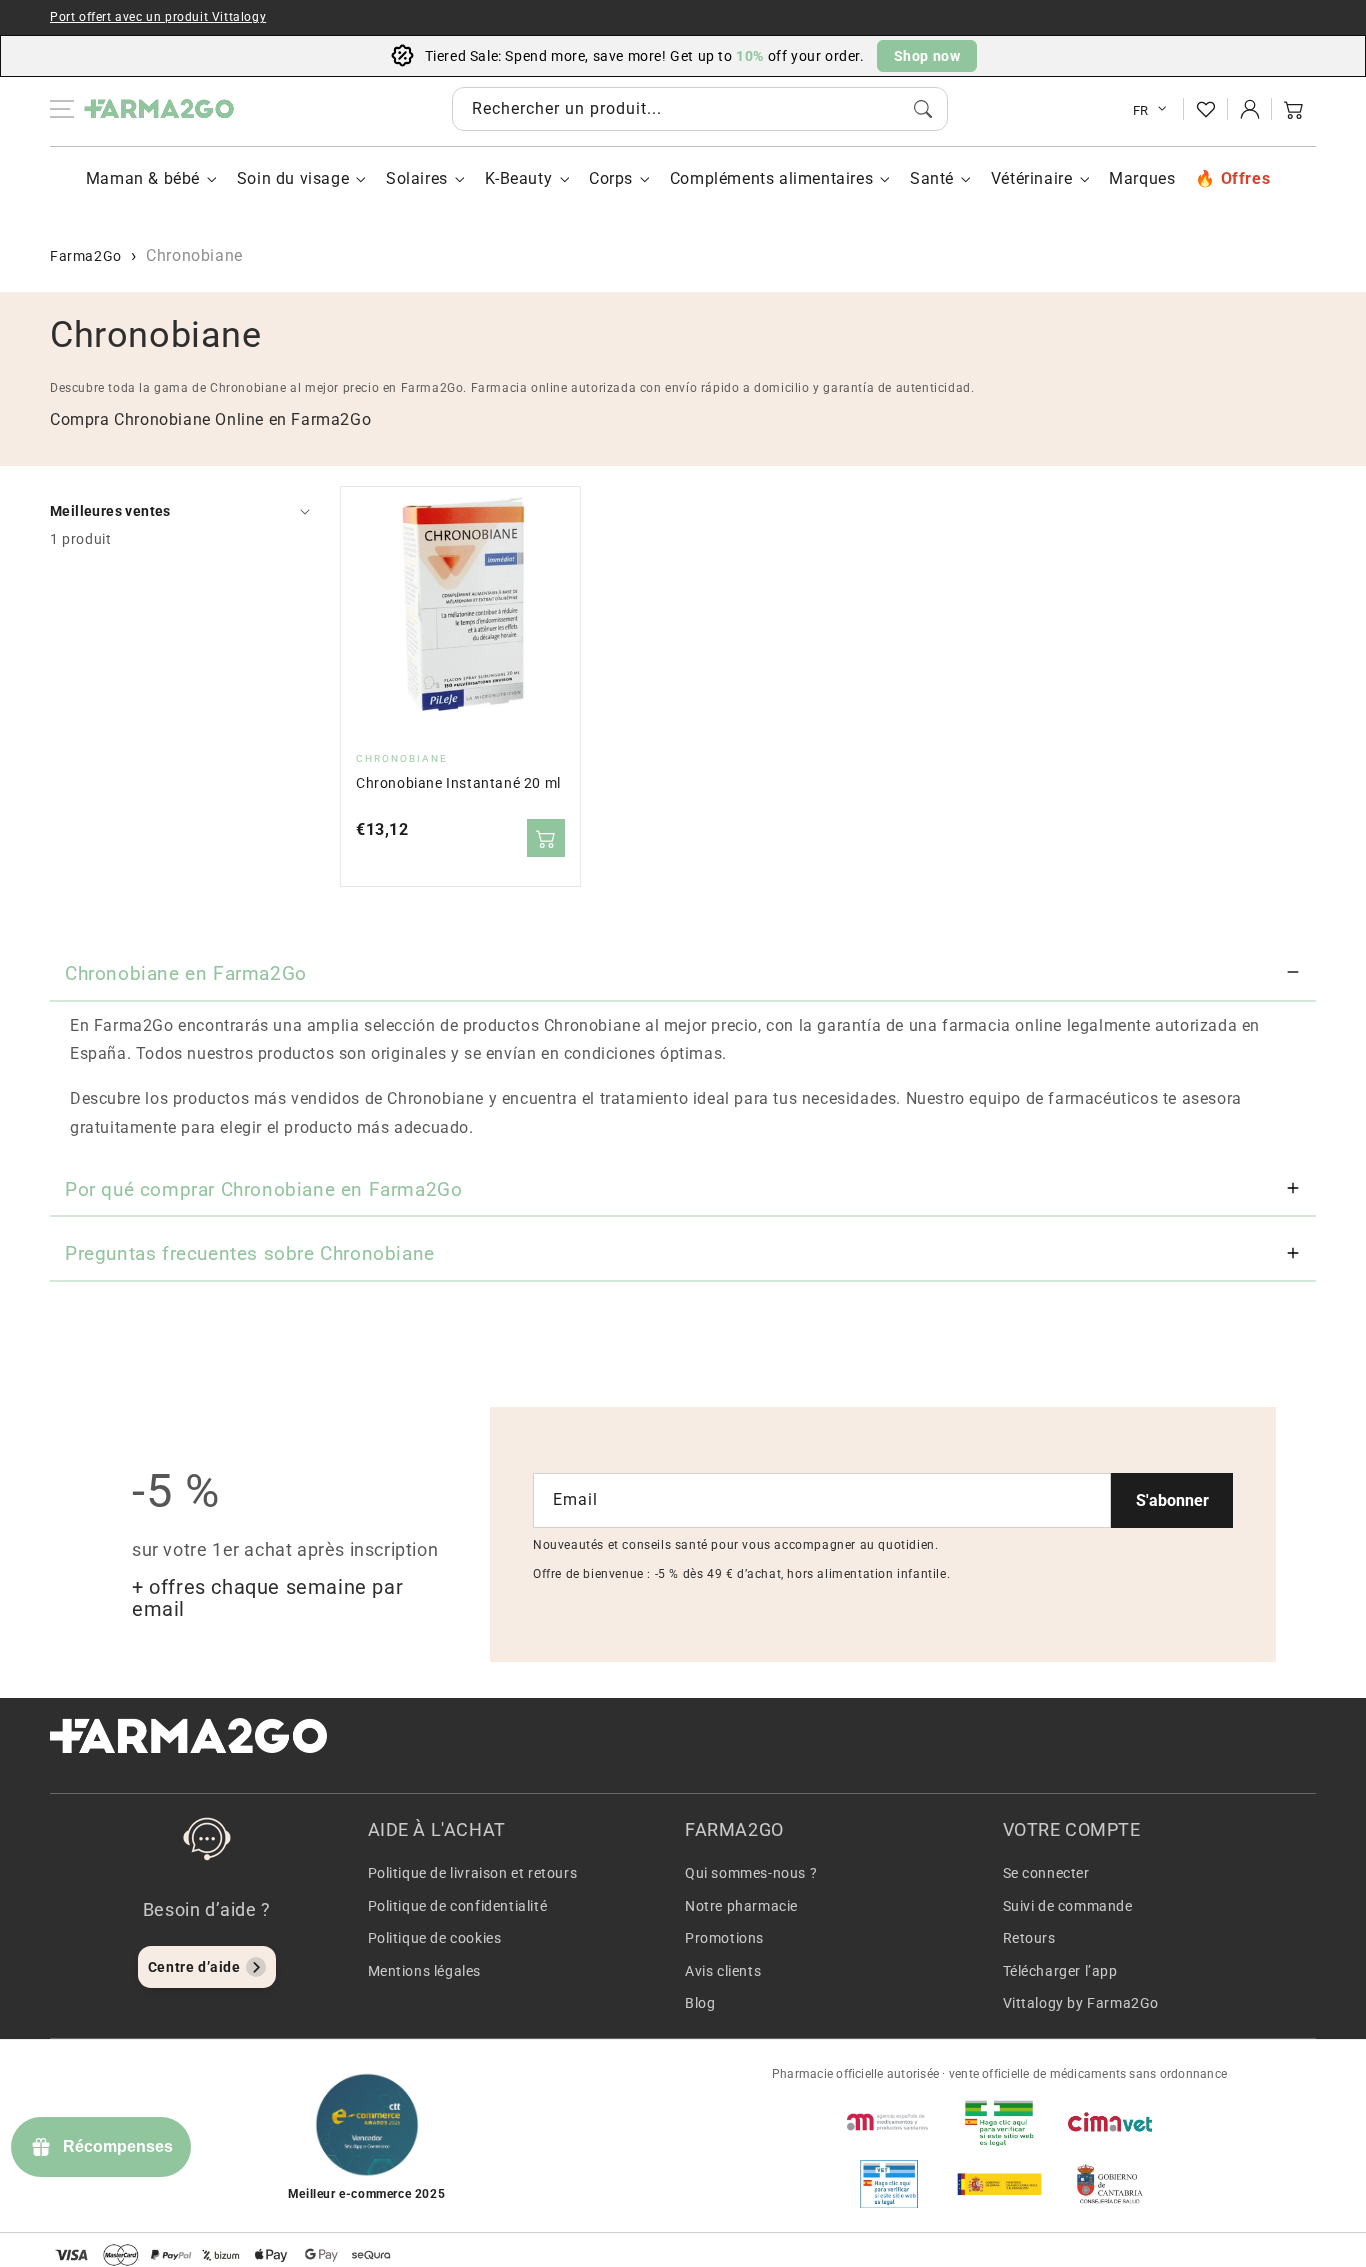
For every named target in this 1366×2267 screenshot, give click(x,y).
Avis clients (723, 1971)
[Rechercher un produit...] (923, 109)
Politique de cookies (435, 1938)
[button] (1294, 109)
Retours (1029, 1938)
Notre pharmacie (741, 1906)
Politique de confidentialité (458, 1906)
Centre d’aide (194, 1967)
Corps (611, 178)
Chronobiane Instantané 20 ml (458, 783)
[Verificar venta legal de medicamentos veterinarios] (889, 2184)
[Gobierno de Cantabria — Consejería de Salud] (1110, 2184)
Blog (700, 2003)
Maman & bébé (143, 178)
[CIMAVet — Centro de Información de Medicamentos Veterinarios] (1110, 2122)
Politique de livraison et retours (473, 1873)
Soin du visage (293, 178)
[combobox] (700, 109)
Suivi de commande (1068, 1906)
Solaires (417, 178)
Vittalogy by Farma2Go (1081, 2003)
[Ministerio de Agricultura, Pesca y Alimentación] (999, 2184)
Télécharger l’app (1060, 1971)
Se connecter (1046, 1873)
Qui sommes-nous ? (751, 1873)
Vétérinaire (1032, 178)
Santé (932, 178)
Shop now (927, 56)
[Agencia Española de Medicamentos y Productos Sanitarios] (889, 2122)
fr (1141, 110)
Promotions (724, 1938)
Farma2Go (86, 256)
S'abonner (1172, 1500)
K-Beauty (519, 178)
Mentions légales (425, 1971)
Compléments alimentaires (771, 178)
